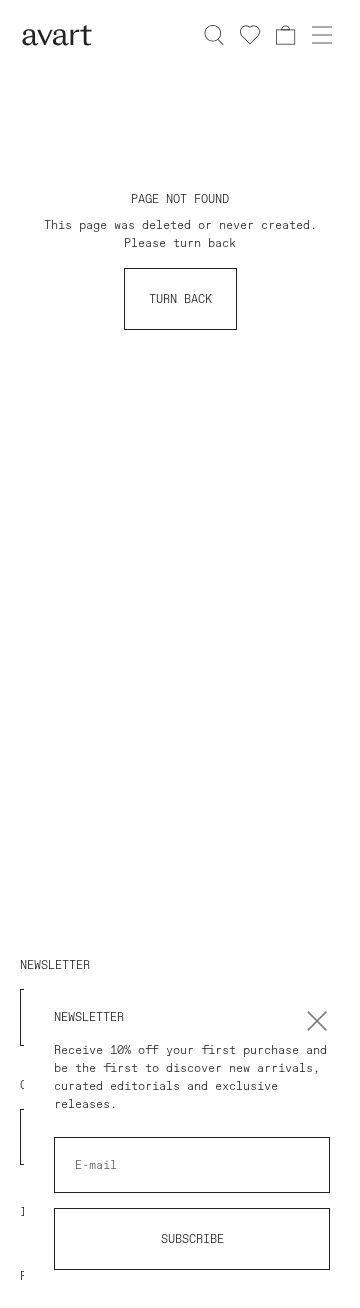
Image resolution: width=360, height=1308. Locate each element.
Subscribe (192, 1239)
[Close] (317, 1021)
